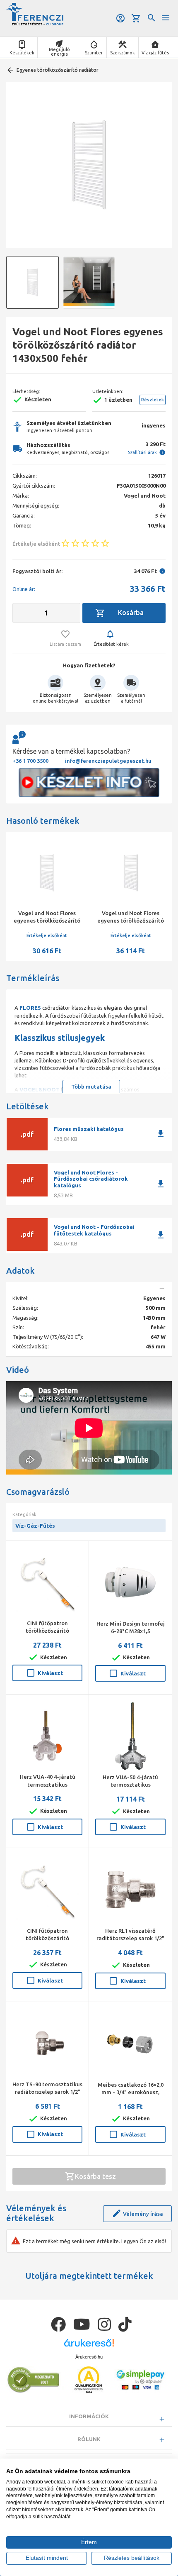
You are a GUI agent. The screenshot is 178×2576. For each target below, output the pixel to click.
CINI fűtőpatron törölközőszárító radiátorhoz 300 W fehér (47, 1938)
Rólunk (89, 2439)
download (161, 1134)
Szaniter (94, 53)
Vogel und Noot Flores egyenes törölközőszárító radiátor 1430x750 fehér (131, 921)
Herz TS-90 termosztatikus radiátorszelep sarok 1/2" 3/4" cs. (47, 2092)
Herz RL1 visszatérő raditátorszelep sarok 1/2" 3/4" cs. (130, 1938)
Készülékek (22, 53)
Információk (89, 2416)
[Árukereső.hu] (89, 2346)
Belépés (121, 18)
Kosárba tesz (95, 2176)
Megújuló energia (59, 52)
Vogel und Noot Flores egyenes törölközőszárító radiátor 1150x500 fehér (47, 921)
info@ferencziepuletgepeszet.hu (108, 761)
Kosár (137, 18)
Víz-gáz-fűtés (155, 53)
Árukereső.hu (89, 2357)
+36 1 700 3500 (30, 761)
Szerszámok (123, 53)
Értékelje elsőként (47, 935)
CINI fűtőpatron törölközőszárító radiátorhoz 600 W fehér (47, 1631)
